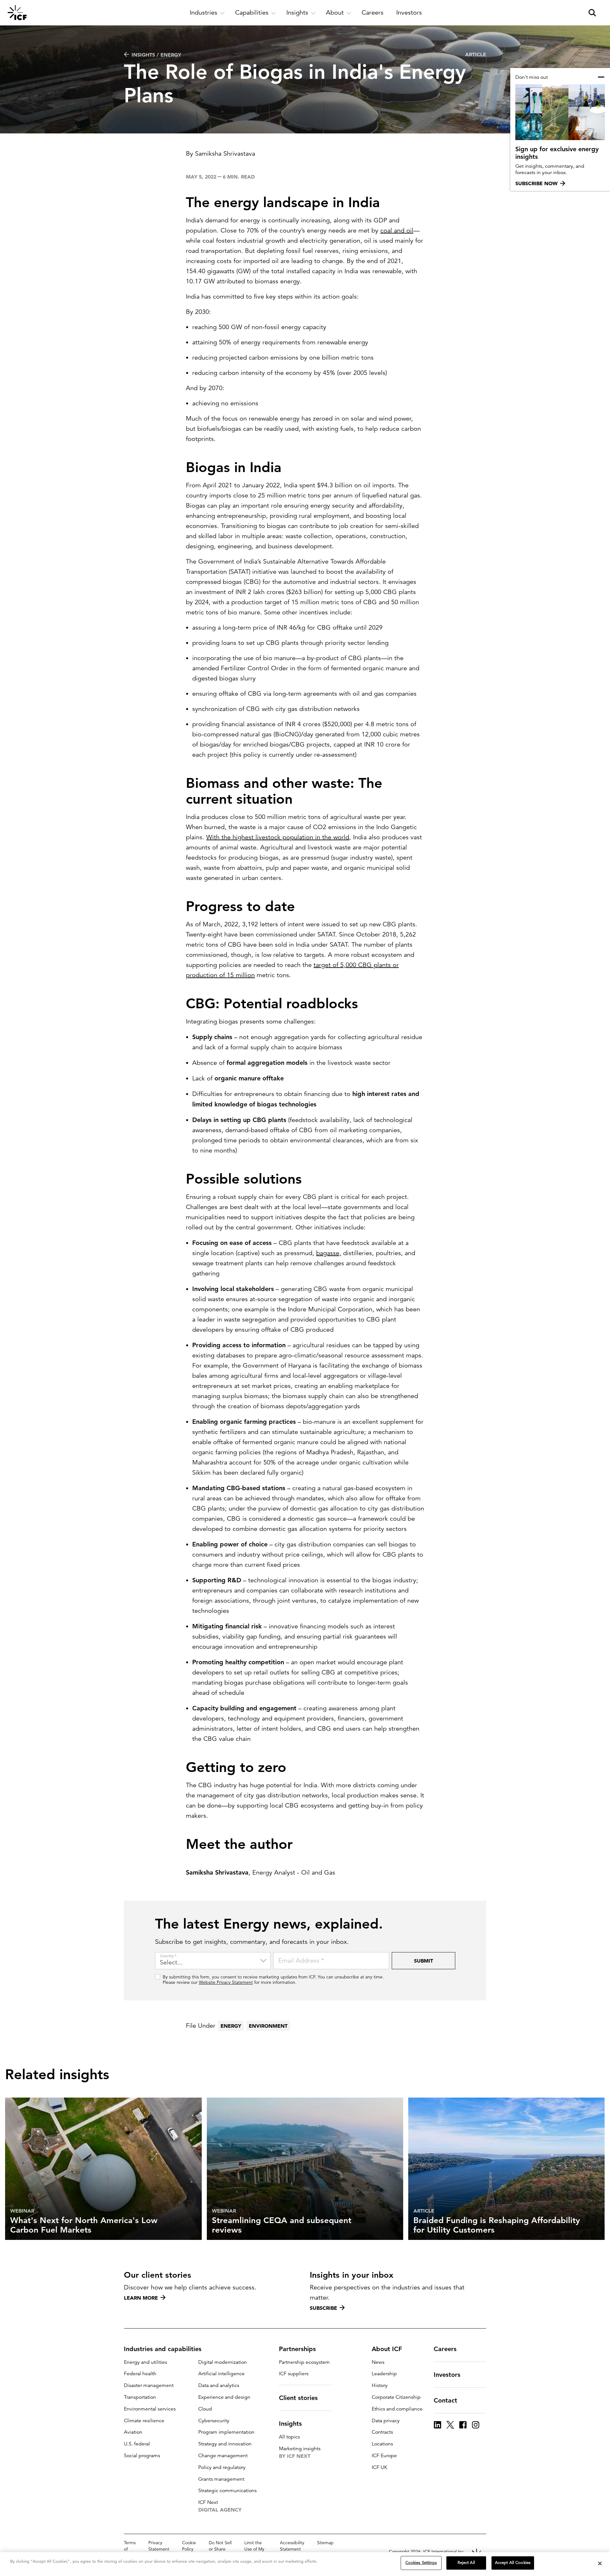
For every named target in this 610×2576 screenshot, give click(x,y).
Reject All (466, 2563)
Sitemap (325, 2543)
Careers (445, 2349)
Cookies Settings (421, 2563)
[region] (305, 2564)
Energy (231, 2026)
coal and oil (397, 230)
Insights (290, 2424)
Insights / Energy (156, 55)
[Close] (600, 2563)
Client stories (298, 2398)
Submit (424, 1961)
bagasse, (329, 1253)
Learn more (141, 2298)
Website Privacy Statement (226, 1982)
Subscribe (323, 2308)
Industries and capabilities (163, 2349)
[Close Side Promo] (601, 77)
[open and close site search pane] (592, 13)
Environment (268, 2026)
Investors (447, 2375)
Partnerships (297, 2349)
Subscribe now (536, 183)
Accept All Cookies (513, 2563)
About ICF (387, 2349)
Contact (445, 2400)
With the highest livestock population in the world (278, 837)
